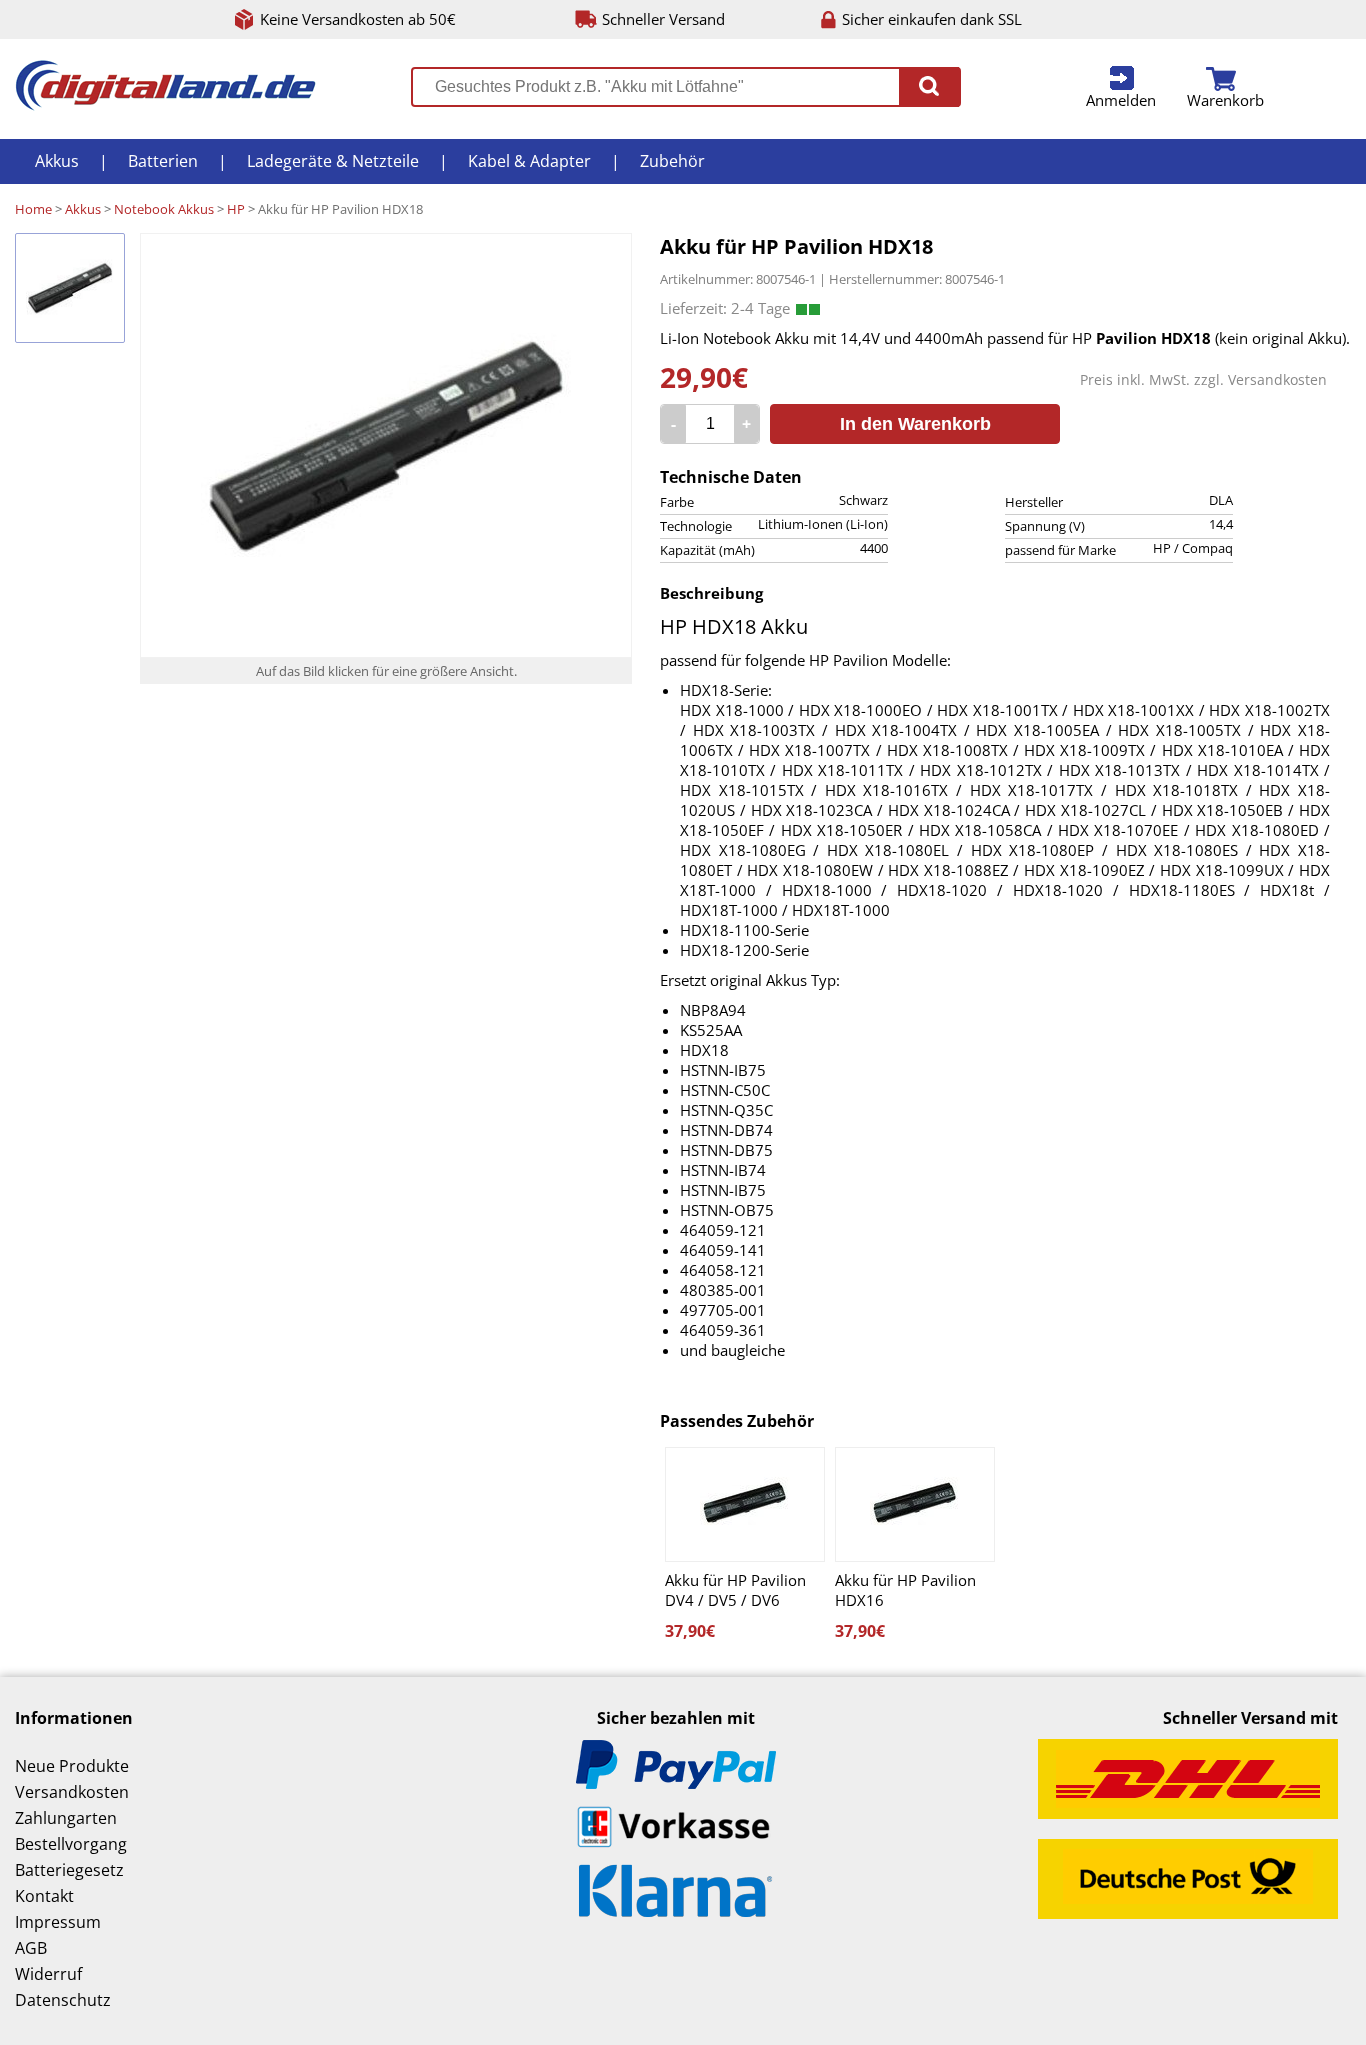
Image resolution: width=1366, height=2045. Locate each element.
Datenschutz (63, 2000)
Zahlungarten (66, 1818)
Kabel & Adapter (529, 161)
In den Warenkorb (915, 424)
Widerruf (48, 1974)
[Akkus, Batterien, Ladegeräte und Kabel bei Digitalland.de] (165, 105)
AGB (31, 1948)
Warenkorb (1225, 100)
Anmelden (1121, 100)
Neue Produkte (72, 1766)
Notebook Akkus (164, 209)
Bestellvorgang (71, 1844)
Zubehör (672, 161)
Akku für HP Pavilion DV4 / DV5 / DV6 (735, 1590)
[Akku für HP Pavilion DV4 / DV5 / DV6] (745, 1504)
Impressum (58, 1922)
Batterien (163, 161)
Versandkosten (1277, 379)
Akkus (57, 161)
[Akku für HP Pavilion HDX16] (915, 1504)
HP (236, 209)
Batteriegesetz (69, 1870)
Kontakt (44, 1896)
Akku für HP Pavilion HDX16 (905, 1590)
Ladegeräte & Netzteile (333, 161)
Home (33, 209)
